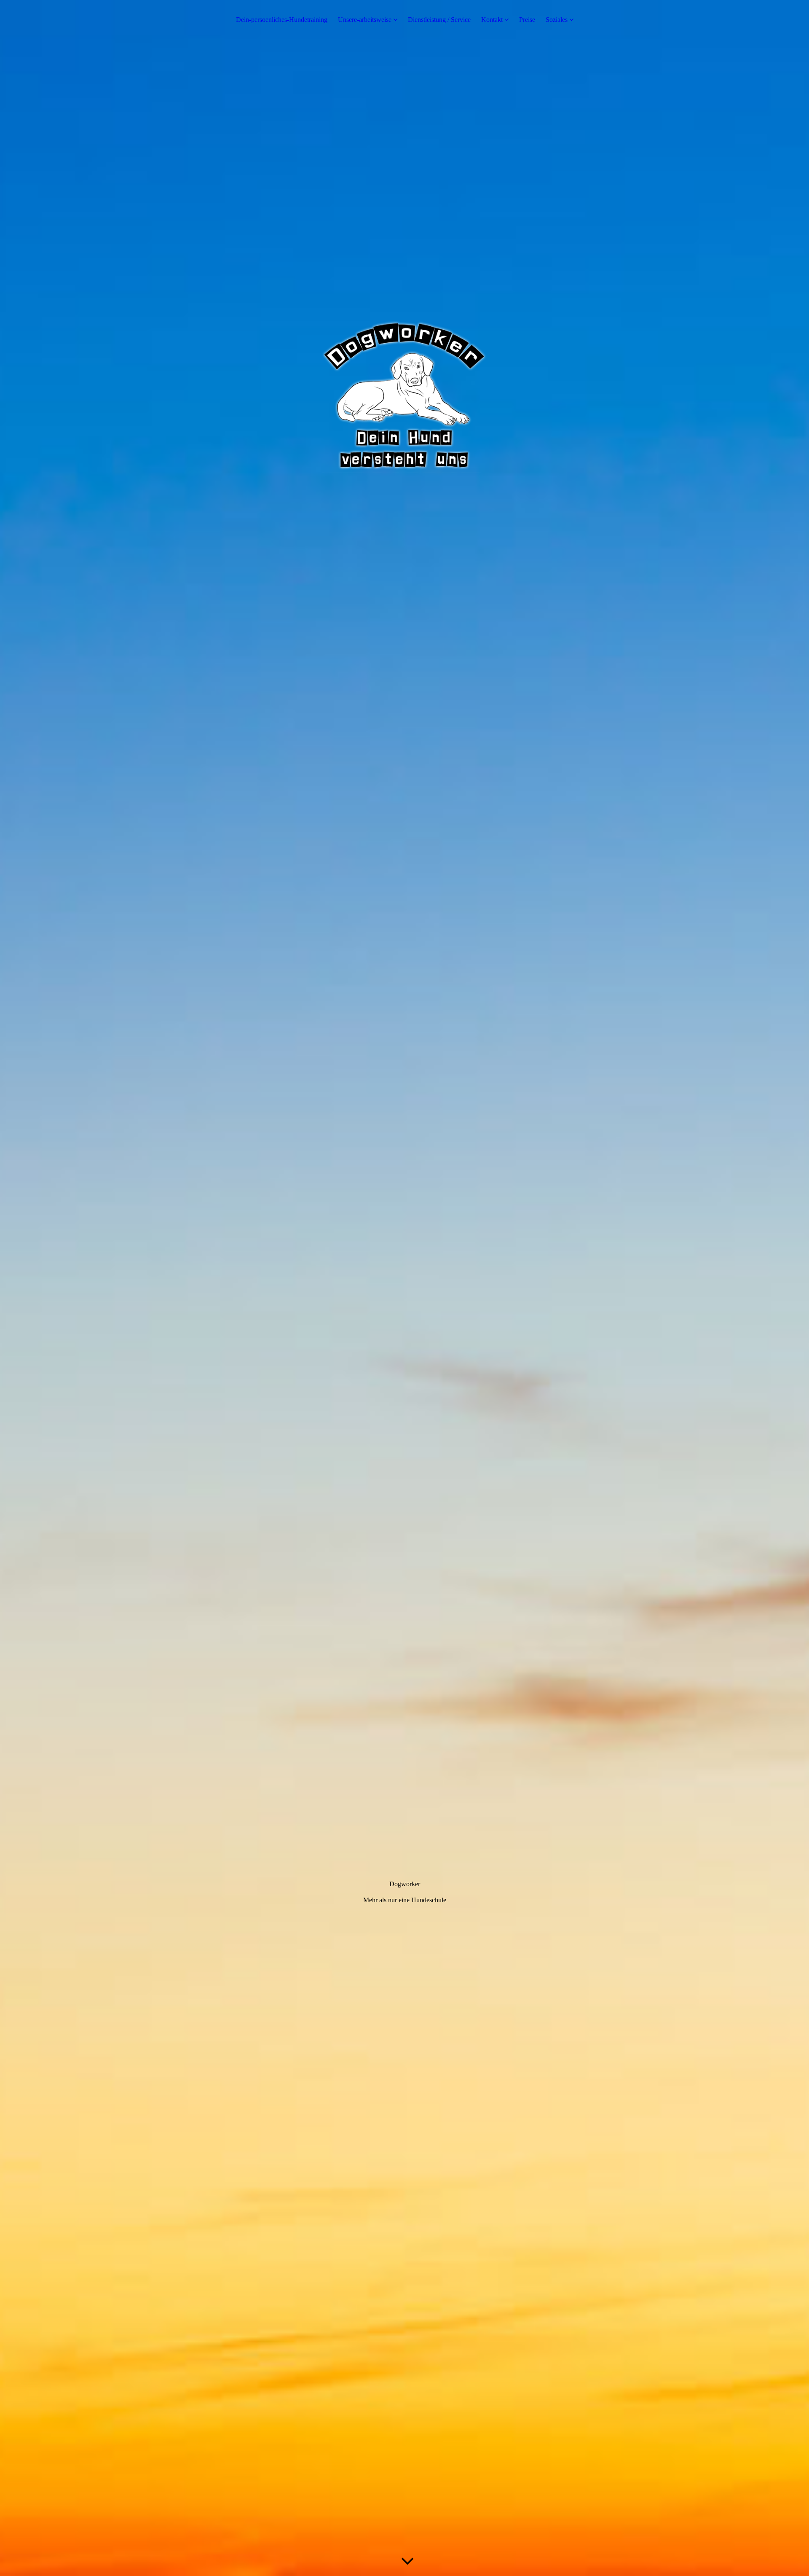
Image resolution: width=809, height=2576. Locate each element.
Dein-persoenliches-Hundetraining (282, 20)
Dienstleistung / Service (439, 20)
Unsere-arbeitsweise (365, 20)
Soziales (557, 20)
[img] (404, 1288)
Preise (527, 20)
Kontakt (492, 20)
